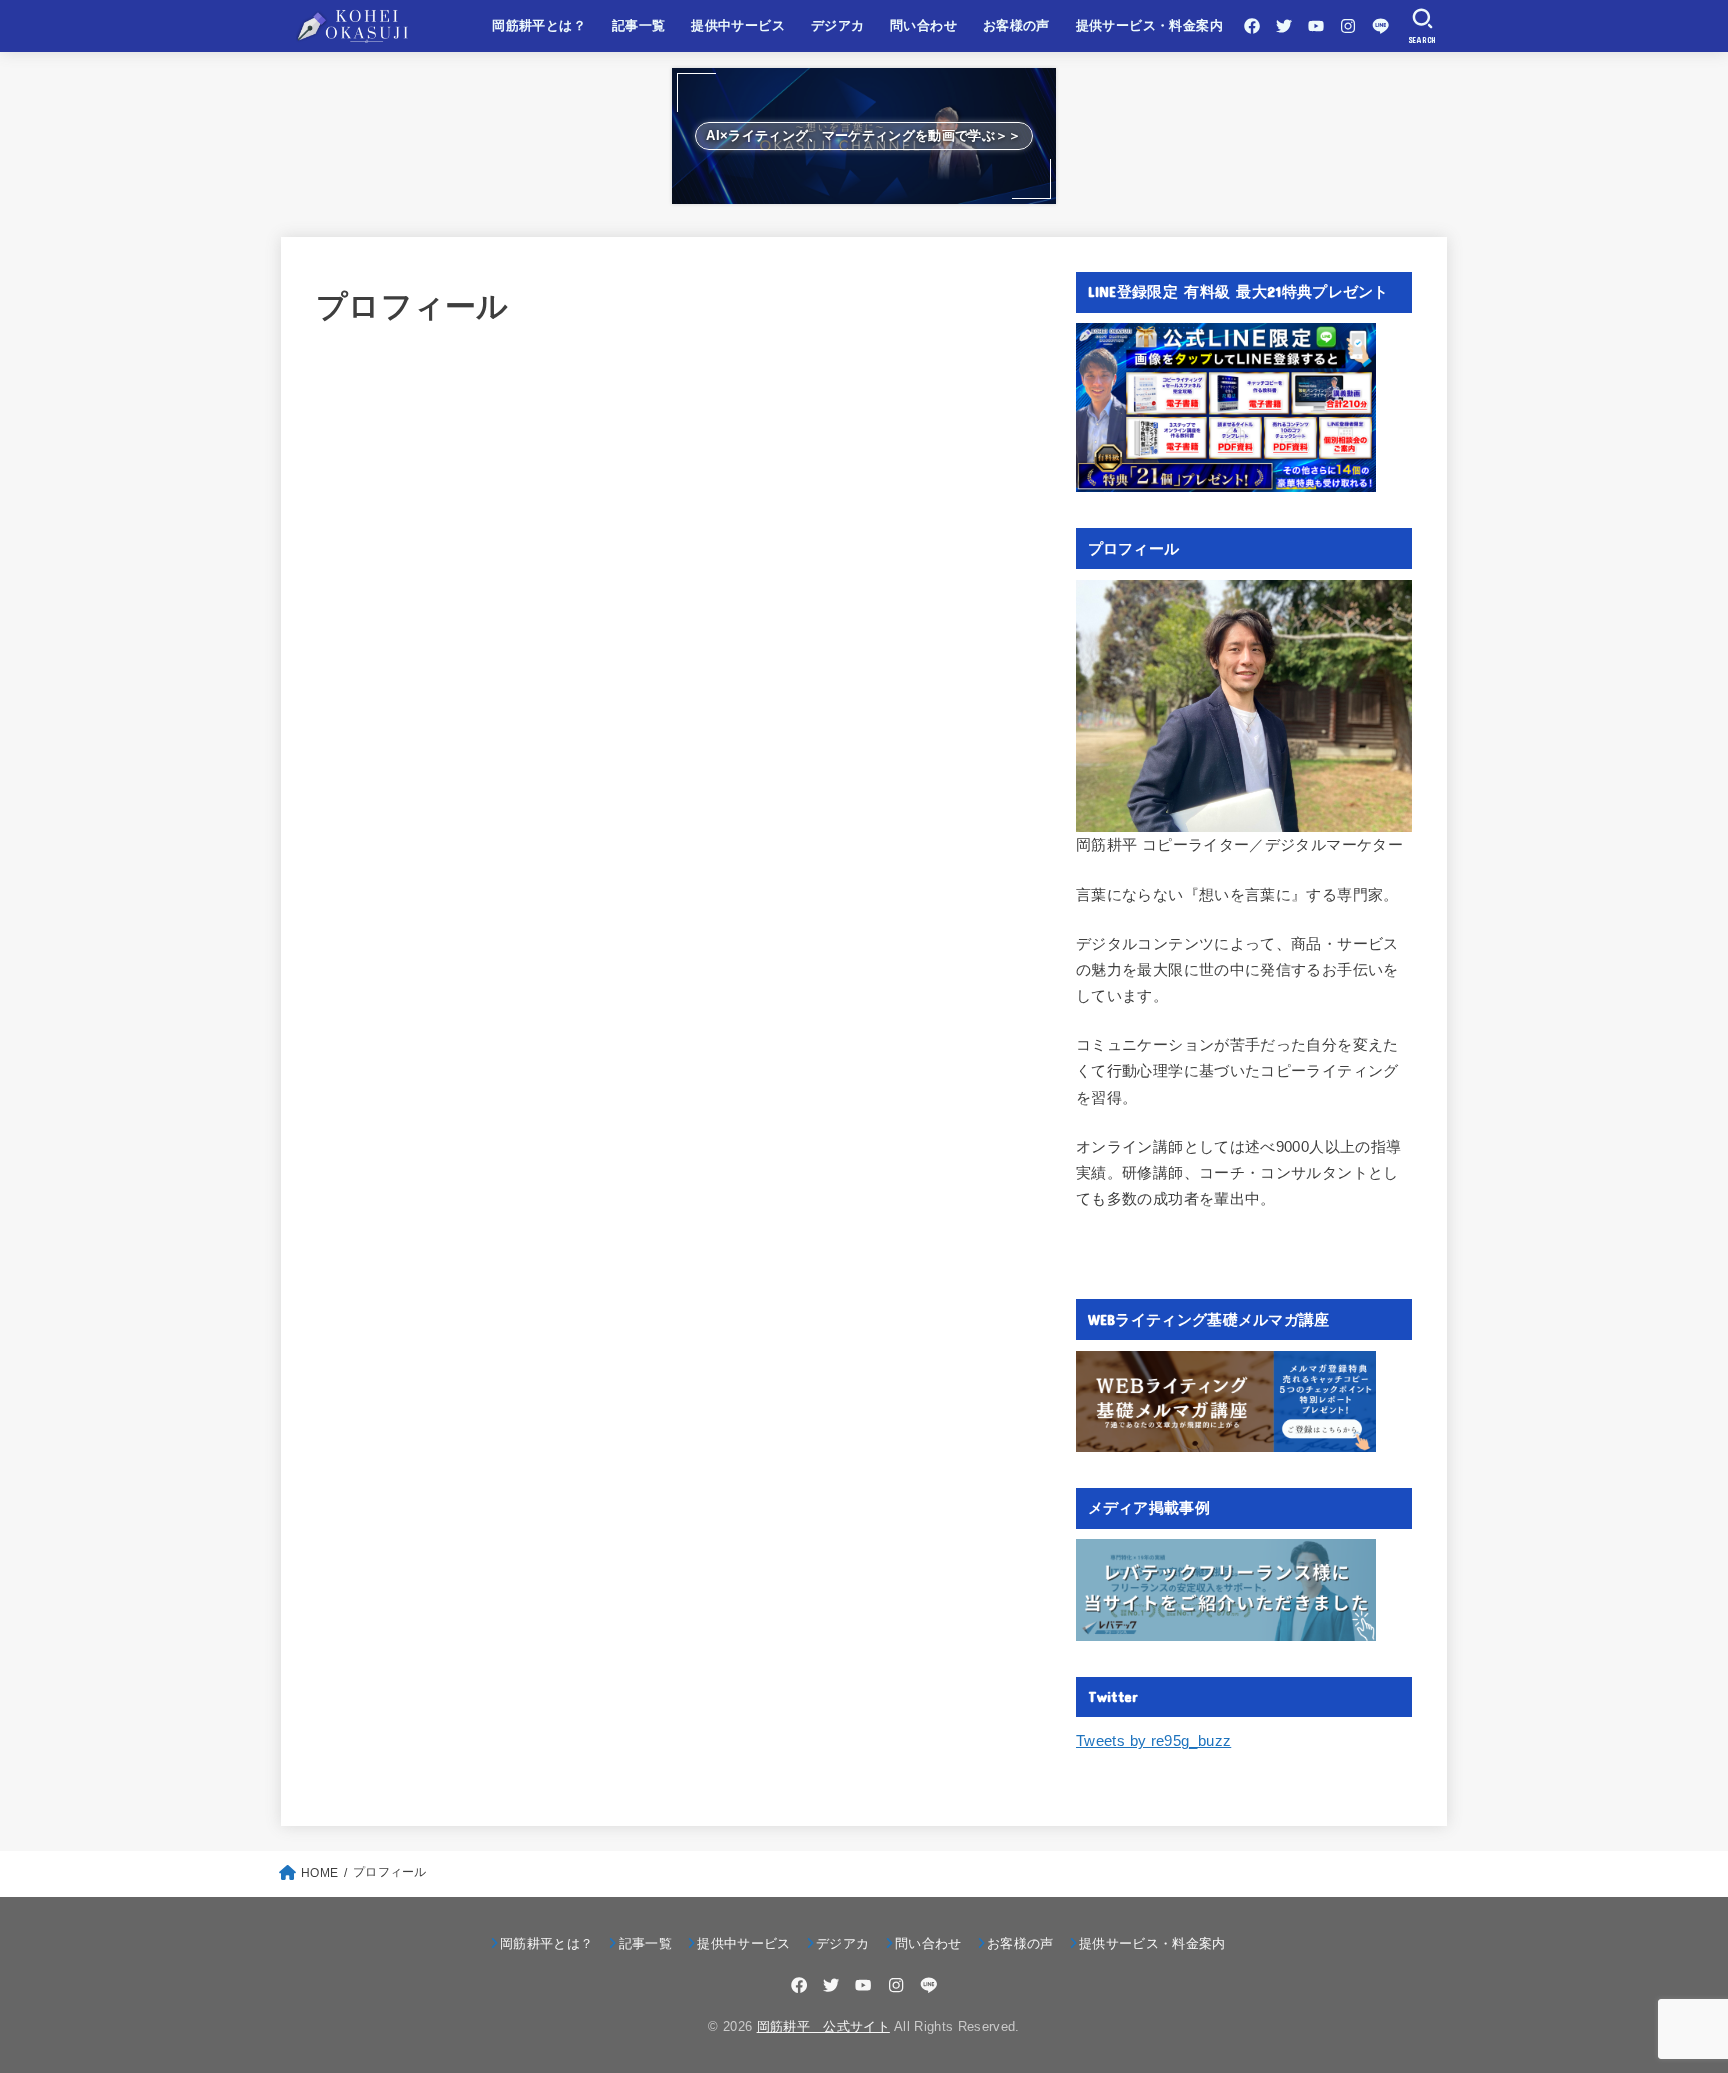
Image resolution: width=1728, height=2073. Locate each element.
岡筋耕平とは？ (539, 25)
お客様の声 (1016, 25)
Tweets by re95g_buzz (1153, 1741)
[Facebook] (1252, 26)
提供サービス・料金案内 (1150, 25)
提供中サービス (738, 25)
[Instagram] (1348, 26)
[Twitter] (1284, 26)
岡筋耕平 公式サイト (823, 2026)
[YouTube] (1316, 26)
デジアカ (838, 25)
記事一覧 (639, 25)
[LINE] (1380, 26)
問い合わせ (923, 25)
